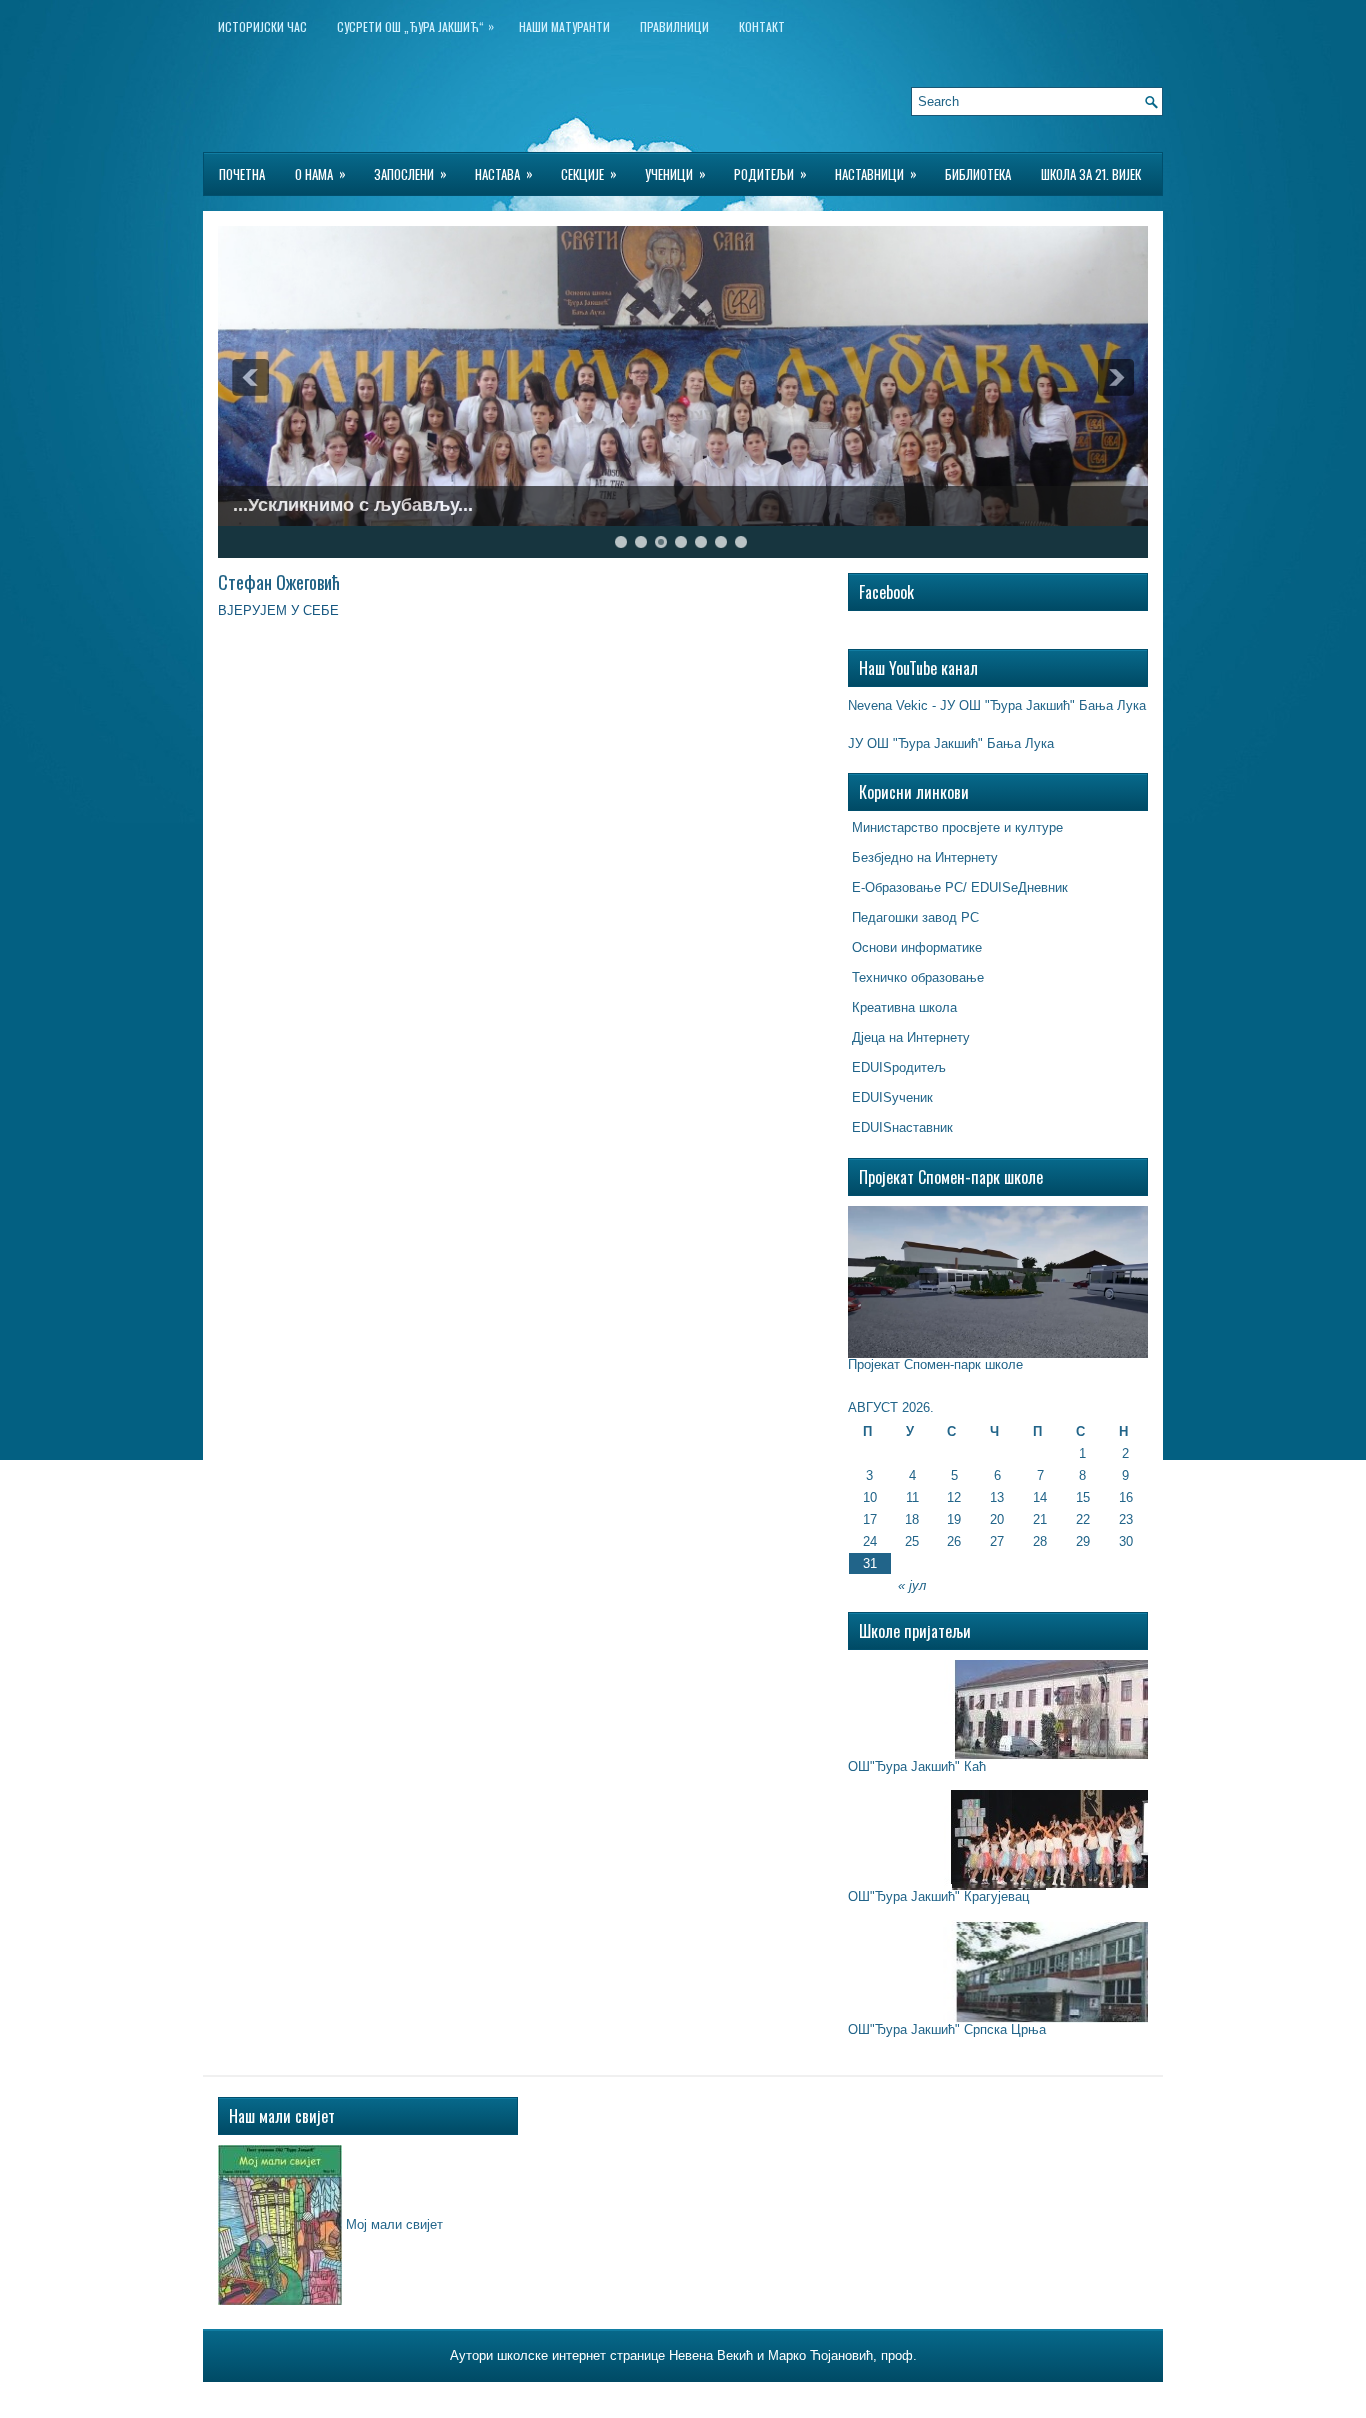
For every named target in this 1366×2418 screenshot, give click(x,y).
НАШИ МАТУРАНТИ (564, 26)
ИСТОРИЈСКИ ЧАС (262, 26)
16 (1126, 1497)
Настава (504, 173)
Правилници (674, 26)
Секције (589, 173)
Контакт (762, 26)
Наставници (876, 173)
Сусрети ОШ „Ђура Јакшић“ (415, 26)
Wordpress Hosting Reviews (801, 2397)
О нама (320, 173)
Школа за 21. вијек (1091, 174)
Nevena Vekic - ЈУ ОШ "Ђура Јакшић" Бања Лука (997, 705)
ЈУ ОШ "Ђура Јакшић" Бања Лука (951, 743)
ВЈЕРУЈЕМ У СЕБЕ (280, 610)
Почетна (242, 174)
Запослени (410, 173)
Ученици (675, 173)
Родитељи (770, 173)
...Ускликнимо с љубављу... (353, 505)
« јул (912, 1585)
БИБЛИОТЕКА (978, 174)
